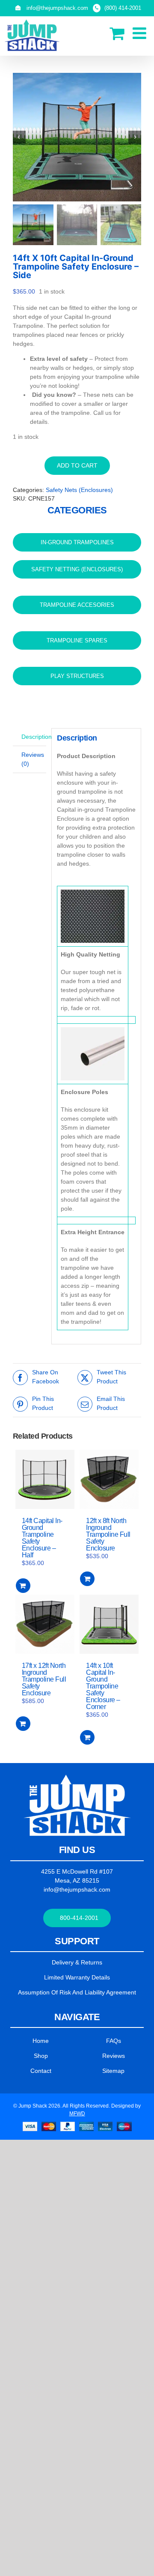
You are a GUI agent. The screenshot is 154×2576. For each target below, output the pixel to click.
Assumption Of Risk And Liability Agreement (77, 1992)
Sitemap (113, 2071)
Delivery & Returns (77, 1962)
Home (41, 2041)
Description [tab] (34, 737)
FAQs (114, 2041)
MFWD (77, 2114)
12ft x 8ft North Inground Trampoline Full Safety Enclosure (108, 1534)
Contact (41, 2071)
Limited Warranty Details (77, 1977)
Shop (41, 2056)
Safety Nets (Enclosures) (79, 490)
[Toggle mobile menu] (141, 33)
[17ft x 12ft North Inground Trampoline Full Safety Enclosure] (45, 1624)
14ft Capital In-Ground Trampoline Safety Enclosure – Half (42, 1538)
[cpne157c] (77, 137)
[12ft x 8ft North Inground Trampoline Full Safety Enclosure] (109, 1479)
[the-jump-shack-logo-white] (77, 1778)
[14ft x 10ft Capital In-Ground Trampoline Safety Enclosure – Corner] (109, 1624)
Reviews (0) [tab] (33, 759)
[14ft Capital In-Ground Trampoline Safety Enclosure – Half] (45, 1479)
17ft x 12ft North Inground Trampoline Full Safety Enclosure (44, 1679)
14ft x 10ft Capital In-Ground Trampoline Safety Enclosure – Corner (103, 1686)
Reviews (114, 2056)
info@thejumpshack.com (77, 1889)
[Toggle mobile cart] (117, 33)
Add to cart (77, 465)
